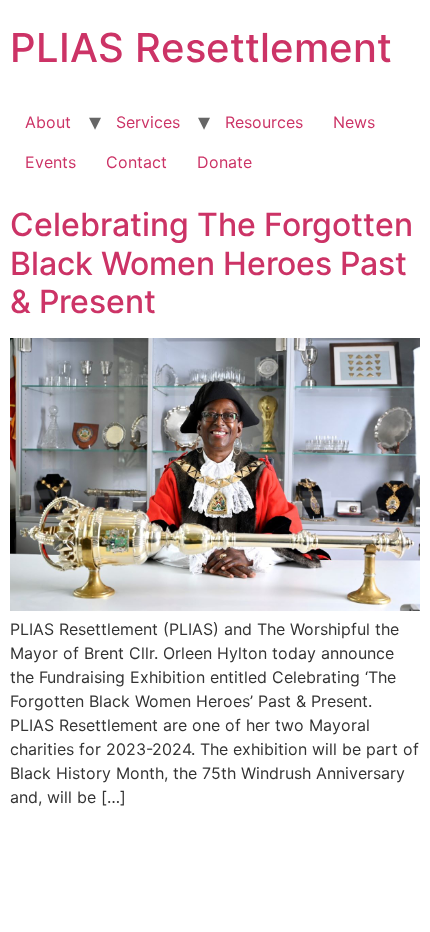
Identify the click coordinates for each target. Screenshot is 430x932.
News (354, 122)
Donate (224, 162)
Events (50, 162)
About (48, 122)
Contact (136, 162)
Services (148, 122)
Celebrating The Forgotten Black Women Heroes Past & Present (211, 263)
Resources (264, 122)
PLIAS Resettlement (201, 47)
